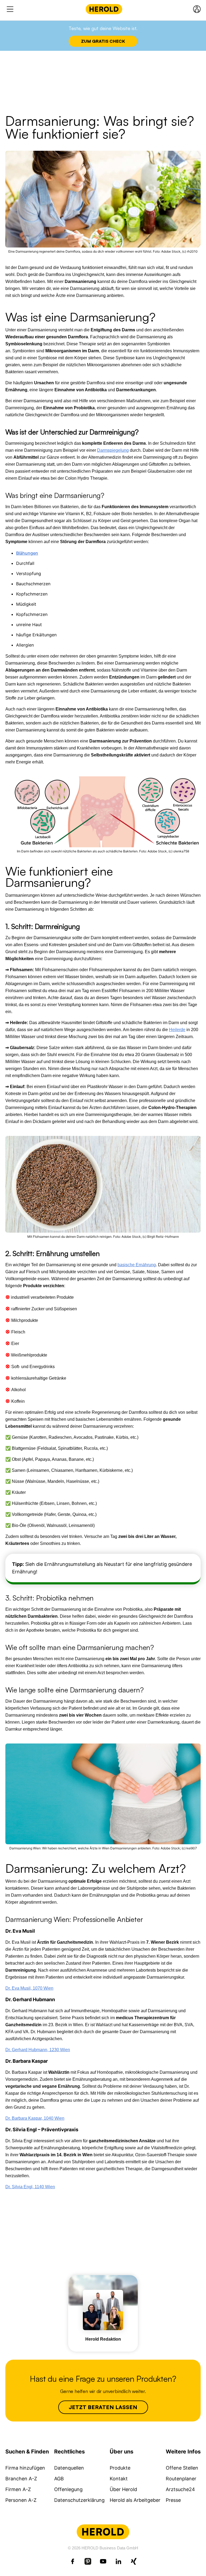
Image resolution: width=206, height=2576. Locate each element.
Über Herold (123, 2489)
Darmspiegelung (113, 450)
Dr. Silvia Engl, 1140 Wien (30, 2187)
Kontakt (119, 2479)
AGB (59, 2479)
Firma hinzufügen (25, 2468)
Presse (173, 2500)
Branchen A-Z (21, 2479)
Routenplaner (181, 2479)
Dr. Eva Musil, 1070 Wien (29, 1988)
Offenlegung (68, 2489)
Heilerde (177, 1030)
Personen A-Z (21, 2500)
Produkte (120, 2468)
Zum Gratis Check (103, 41)
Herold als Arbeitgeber (135, 2500)
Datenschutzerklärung (79, 2500)
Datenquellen (69, 2468)
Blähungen (27, 553)
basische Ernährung (137, 1265)
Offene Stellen (182, 2468)
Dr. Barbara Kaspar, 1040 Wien (35, 2118)
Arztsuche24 (180, 2489)
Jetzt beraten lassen (103, 2407)
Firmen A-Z (18, 2489)
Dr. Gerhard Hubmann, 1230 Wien (38, 2050)
